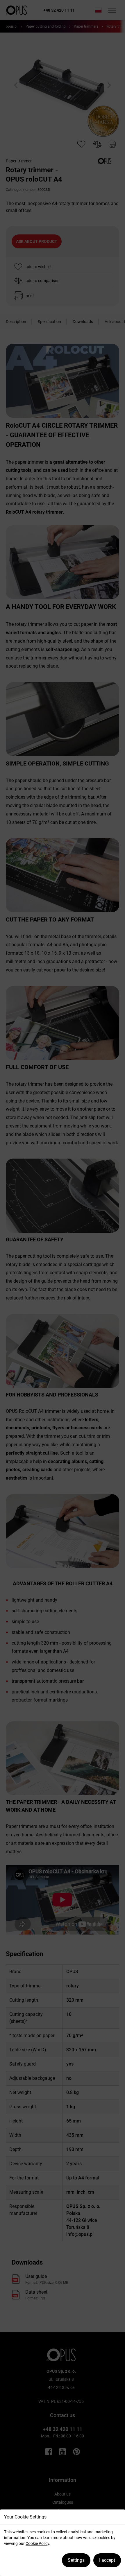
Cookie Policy (37, 2543)
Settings (76, 2560)
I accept (107, 2560)
